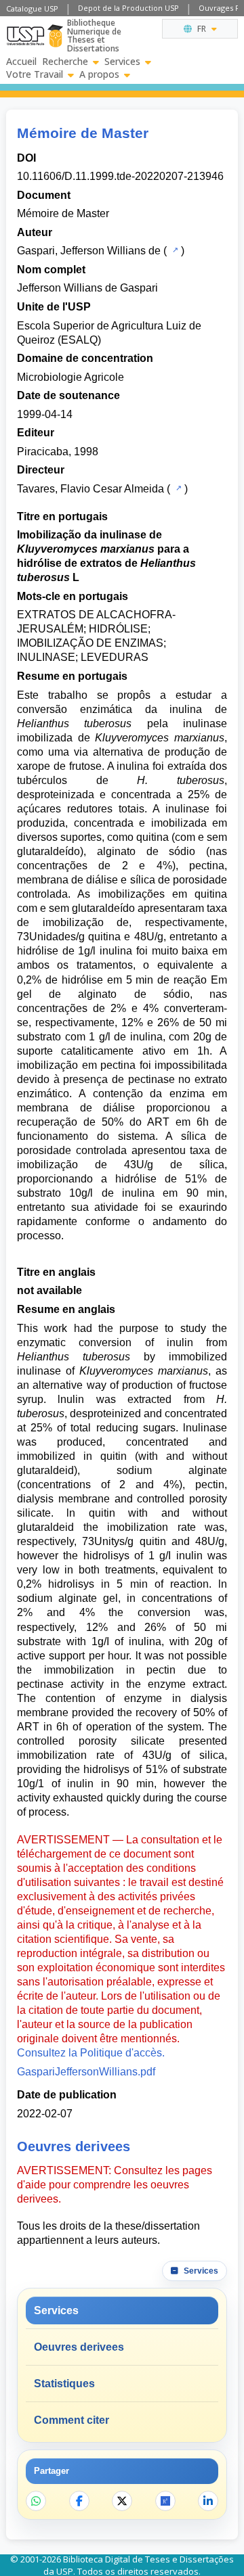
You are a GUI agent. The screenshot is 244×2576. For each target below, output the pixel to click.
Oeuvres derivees (79, 2347)
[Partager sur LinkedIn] (208, 2501)
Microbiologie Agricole (70, 377)
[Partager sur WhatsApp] (36, 2501)
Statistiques (64, 2384)
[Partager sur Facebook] (79, 2501)
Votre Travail (35, 74)
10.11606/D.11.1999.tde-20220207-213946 (120, 176)
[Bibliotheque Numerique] (55, 36)
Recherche (65, 62)
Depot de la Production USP (128, 8)
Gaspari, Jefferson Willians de (89, 251)
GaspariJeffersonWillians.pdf (86, 2072)
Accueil (21, 62)
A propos (99, 74)
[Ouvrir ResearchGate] (165, 2501)
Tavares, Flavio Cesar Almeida (90, 489)
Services (122, 62)
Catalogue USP (32, 8)
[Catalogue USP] (174, 250)
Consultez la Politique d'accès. (91, 2053)
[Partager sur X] (122, 2501)
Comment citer (72, 2420)
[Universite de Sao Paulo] (25, 36)
